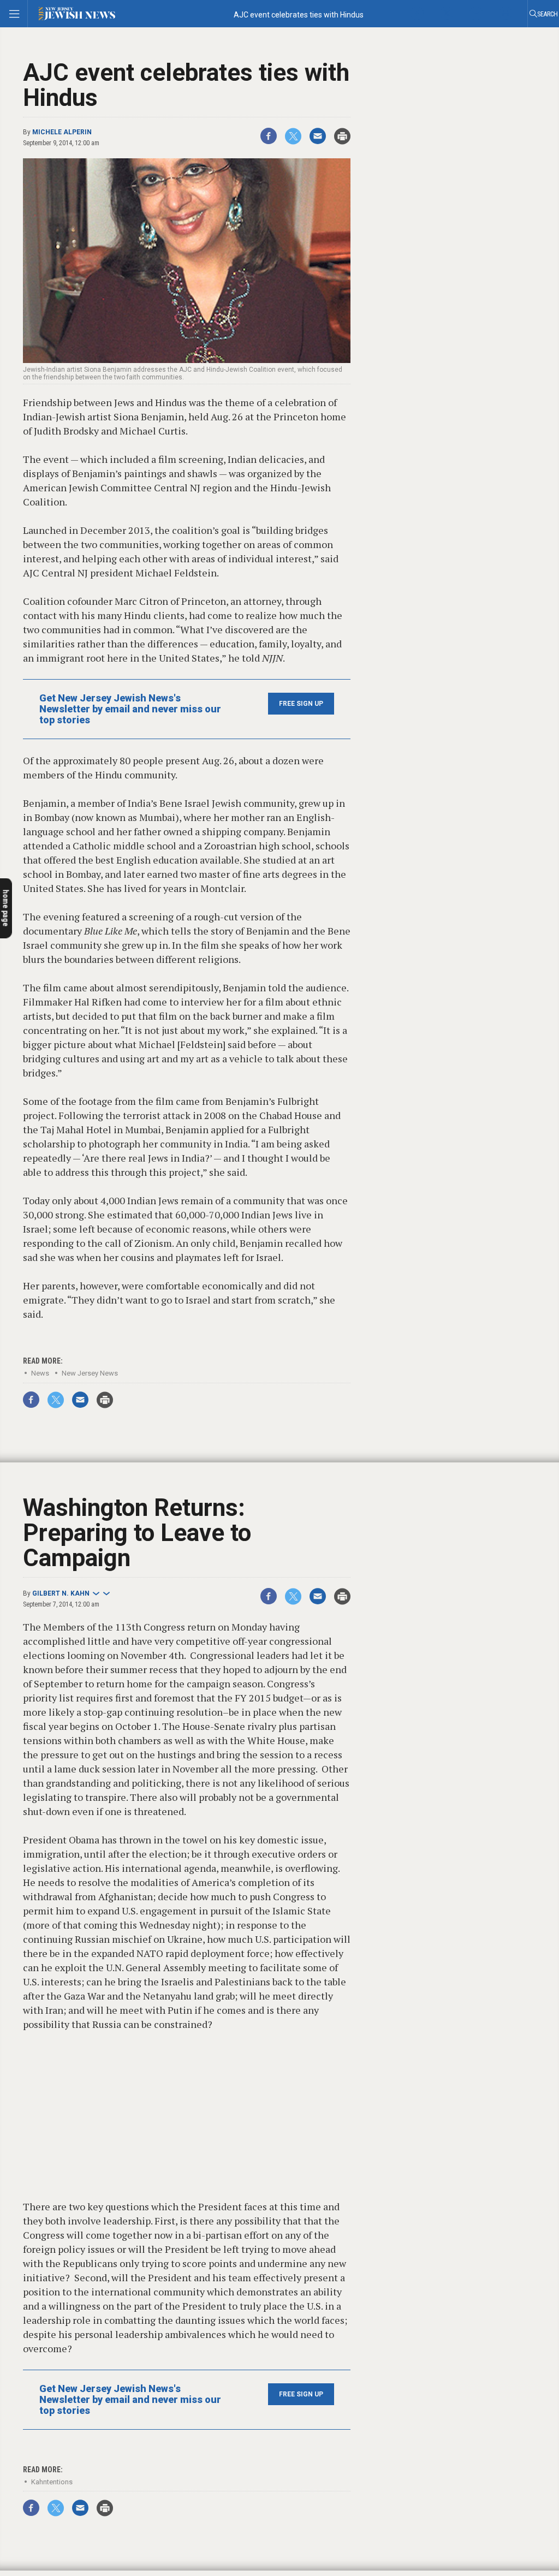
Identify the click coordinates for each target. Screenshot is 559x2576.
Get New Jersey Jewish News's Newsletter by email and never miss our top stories (130, 709)
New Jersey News (90, 1373)
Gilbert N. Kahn (61, 1593)
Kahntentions (52, 2482)
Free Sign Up (301, 704)
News (40, 1373)
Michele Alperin (62, 132)
